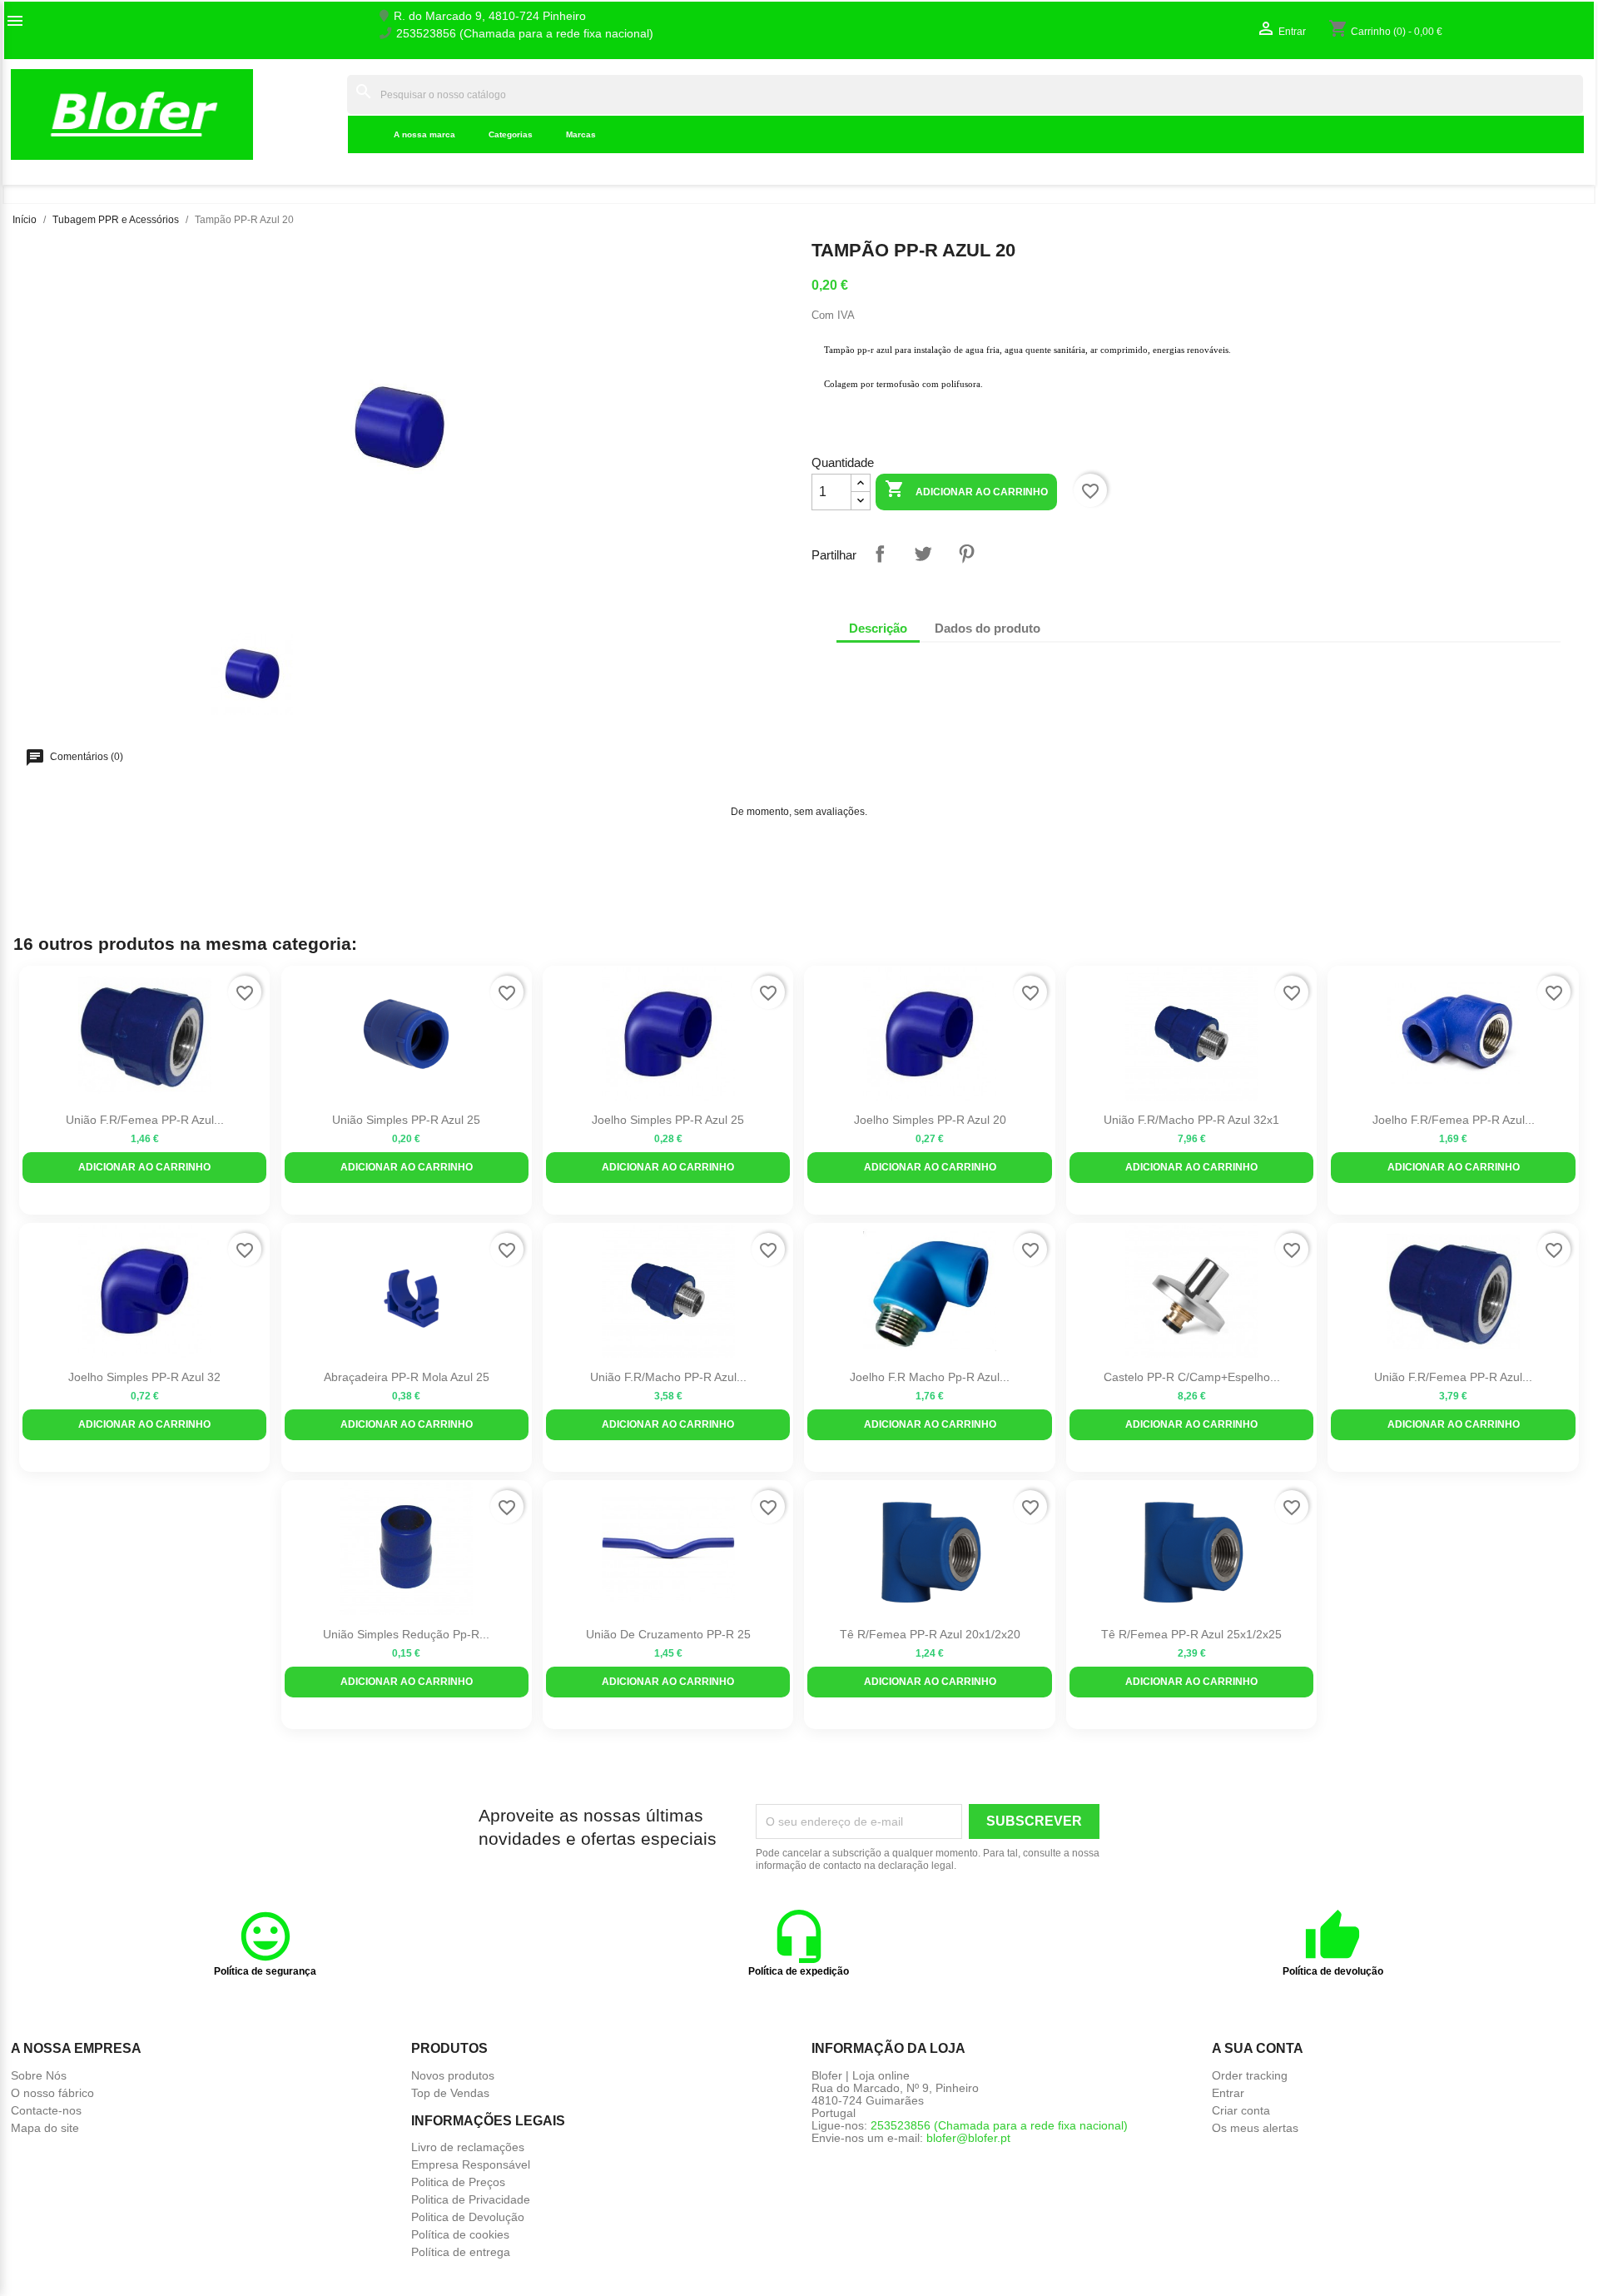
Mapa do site (45, 2128)
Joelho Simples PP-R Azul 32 (144, 1377)
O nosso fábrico (52, 2093)
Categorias (511, 134)
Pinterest (966, 554)
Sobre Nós (39, 2075)
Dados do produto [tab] (988, 628)
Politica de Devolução (468, 2217)
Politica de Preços (458, 2182)
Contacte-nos (46, 2110)
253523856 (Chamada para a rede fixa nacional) (525, 34)
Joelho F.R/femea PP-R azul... (1454, 1120)
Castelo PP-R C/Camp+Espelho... (1192, 1377)
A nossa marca (424, 134)
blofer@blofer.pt (968, 2138)
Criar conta (1241, 2110)
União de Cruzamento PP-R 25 (668, 1634)
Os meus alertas (1255, 2128)
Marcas (581, 134)
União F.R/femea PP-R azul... (145, 1120)
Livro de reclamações (468, 2147)
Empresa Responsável (471, 2164)
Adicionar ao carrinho (966, 489)
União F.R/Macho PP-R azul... (668, 1377)
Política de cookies (460, 2234)
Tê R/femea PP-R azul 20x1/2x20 (930, 1634)
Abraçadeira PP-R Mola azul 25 (407, 1377)
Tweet (923, 554)
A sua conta (1258, 2048)
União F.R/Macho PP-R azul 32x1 (1191, 1120)
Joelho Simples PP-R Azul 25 (668, 1120)
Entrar (1228, 2093)
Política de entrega (461, 2252)
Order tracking (1250, 2075)
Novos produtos (453, 2075)
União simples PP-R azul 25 (406, 1120)
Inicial (321, 114)
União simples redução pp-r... (406, 1634)
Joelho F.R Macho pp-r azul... (930, 1377)
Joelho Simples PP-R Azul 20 (930, 1120)
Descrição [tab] (878, 628)
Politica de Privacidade (471, 2199)
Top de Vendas (450, 2093)
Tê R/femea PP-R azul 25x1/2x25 (1191, 1634)
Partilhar (880, 554)
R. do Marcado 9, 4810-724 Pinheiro (490, 16)
